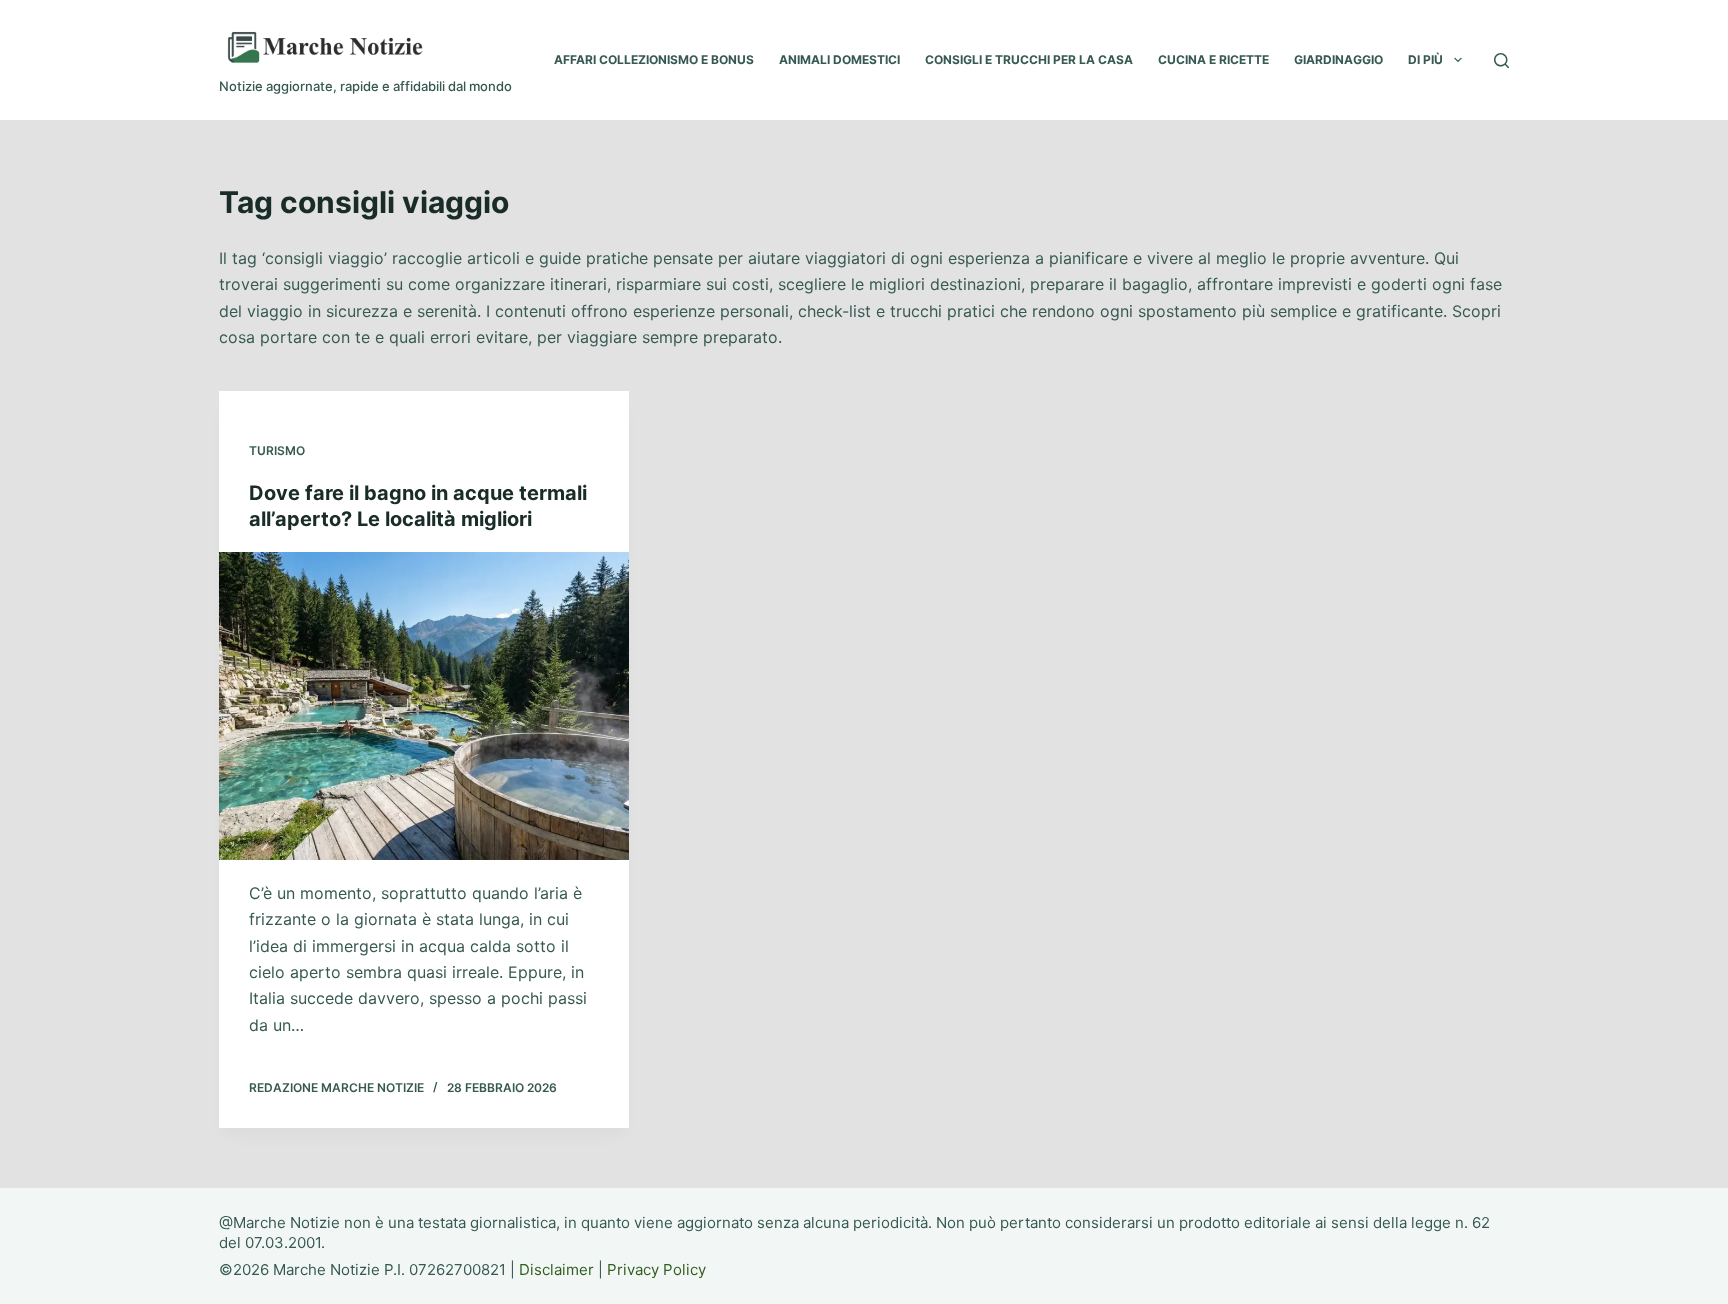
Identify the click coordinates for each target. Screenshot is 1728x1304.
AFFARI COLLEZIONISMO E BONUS (654, 59)
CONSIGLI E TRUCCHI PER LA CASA (1029, 59)
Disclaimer (556, 1269)
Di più (1425, 59)
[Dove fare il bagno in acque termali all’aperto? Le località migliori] (424, 706)
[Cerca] (1501, 60)
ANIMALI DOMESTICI (839, 59)
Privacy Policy (656, 1269)
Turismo (277, 450)
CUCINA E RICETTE (1213, 59)
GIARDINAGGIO (1338, 59)
